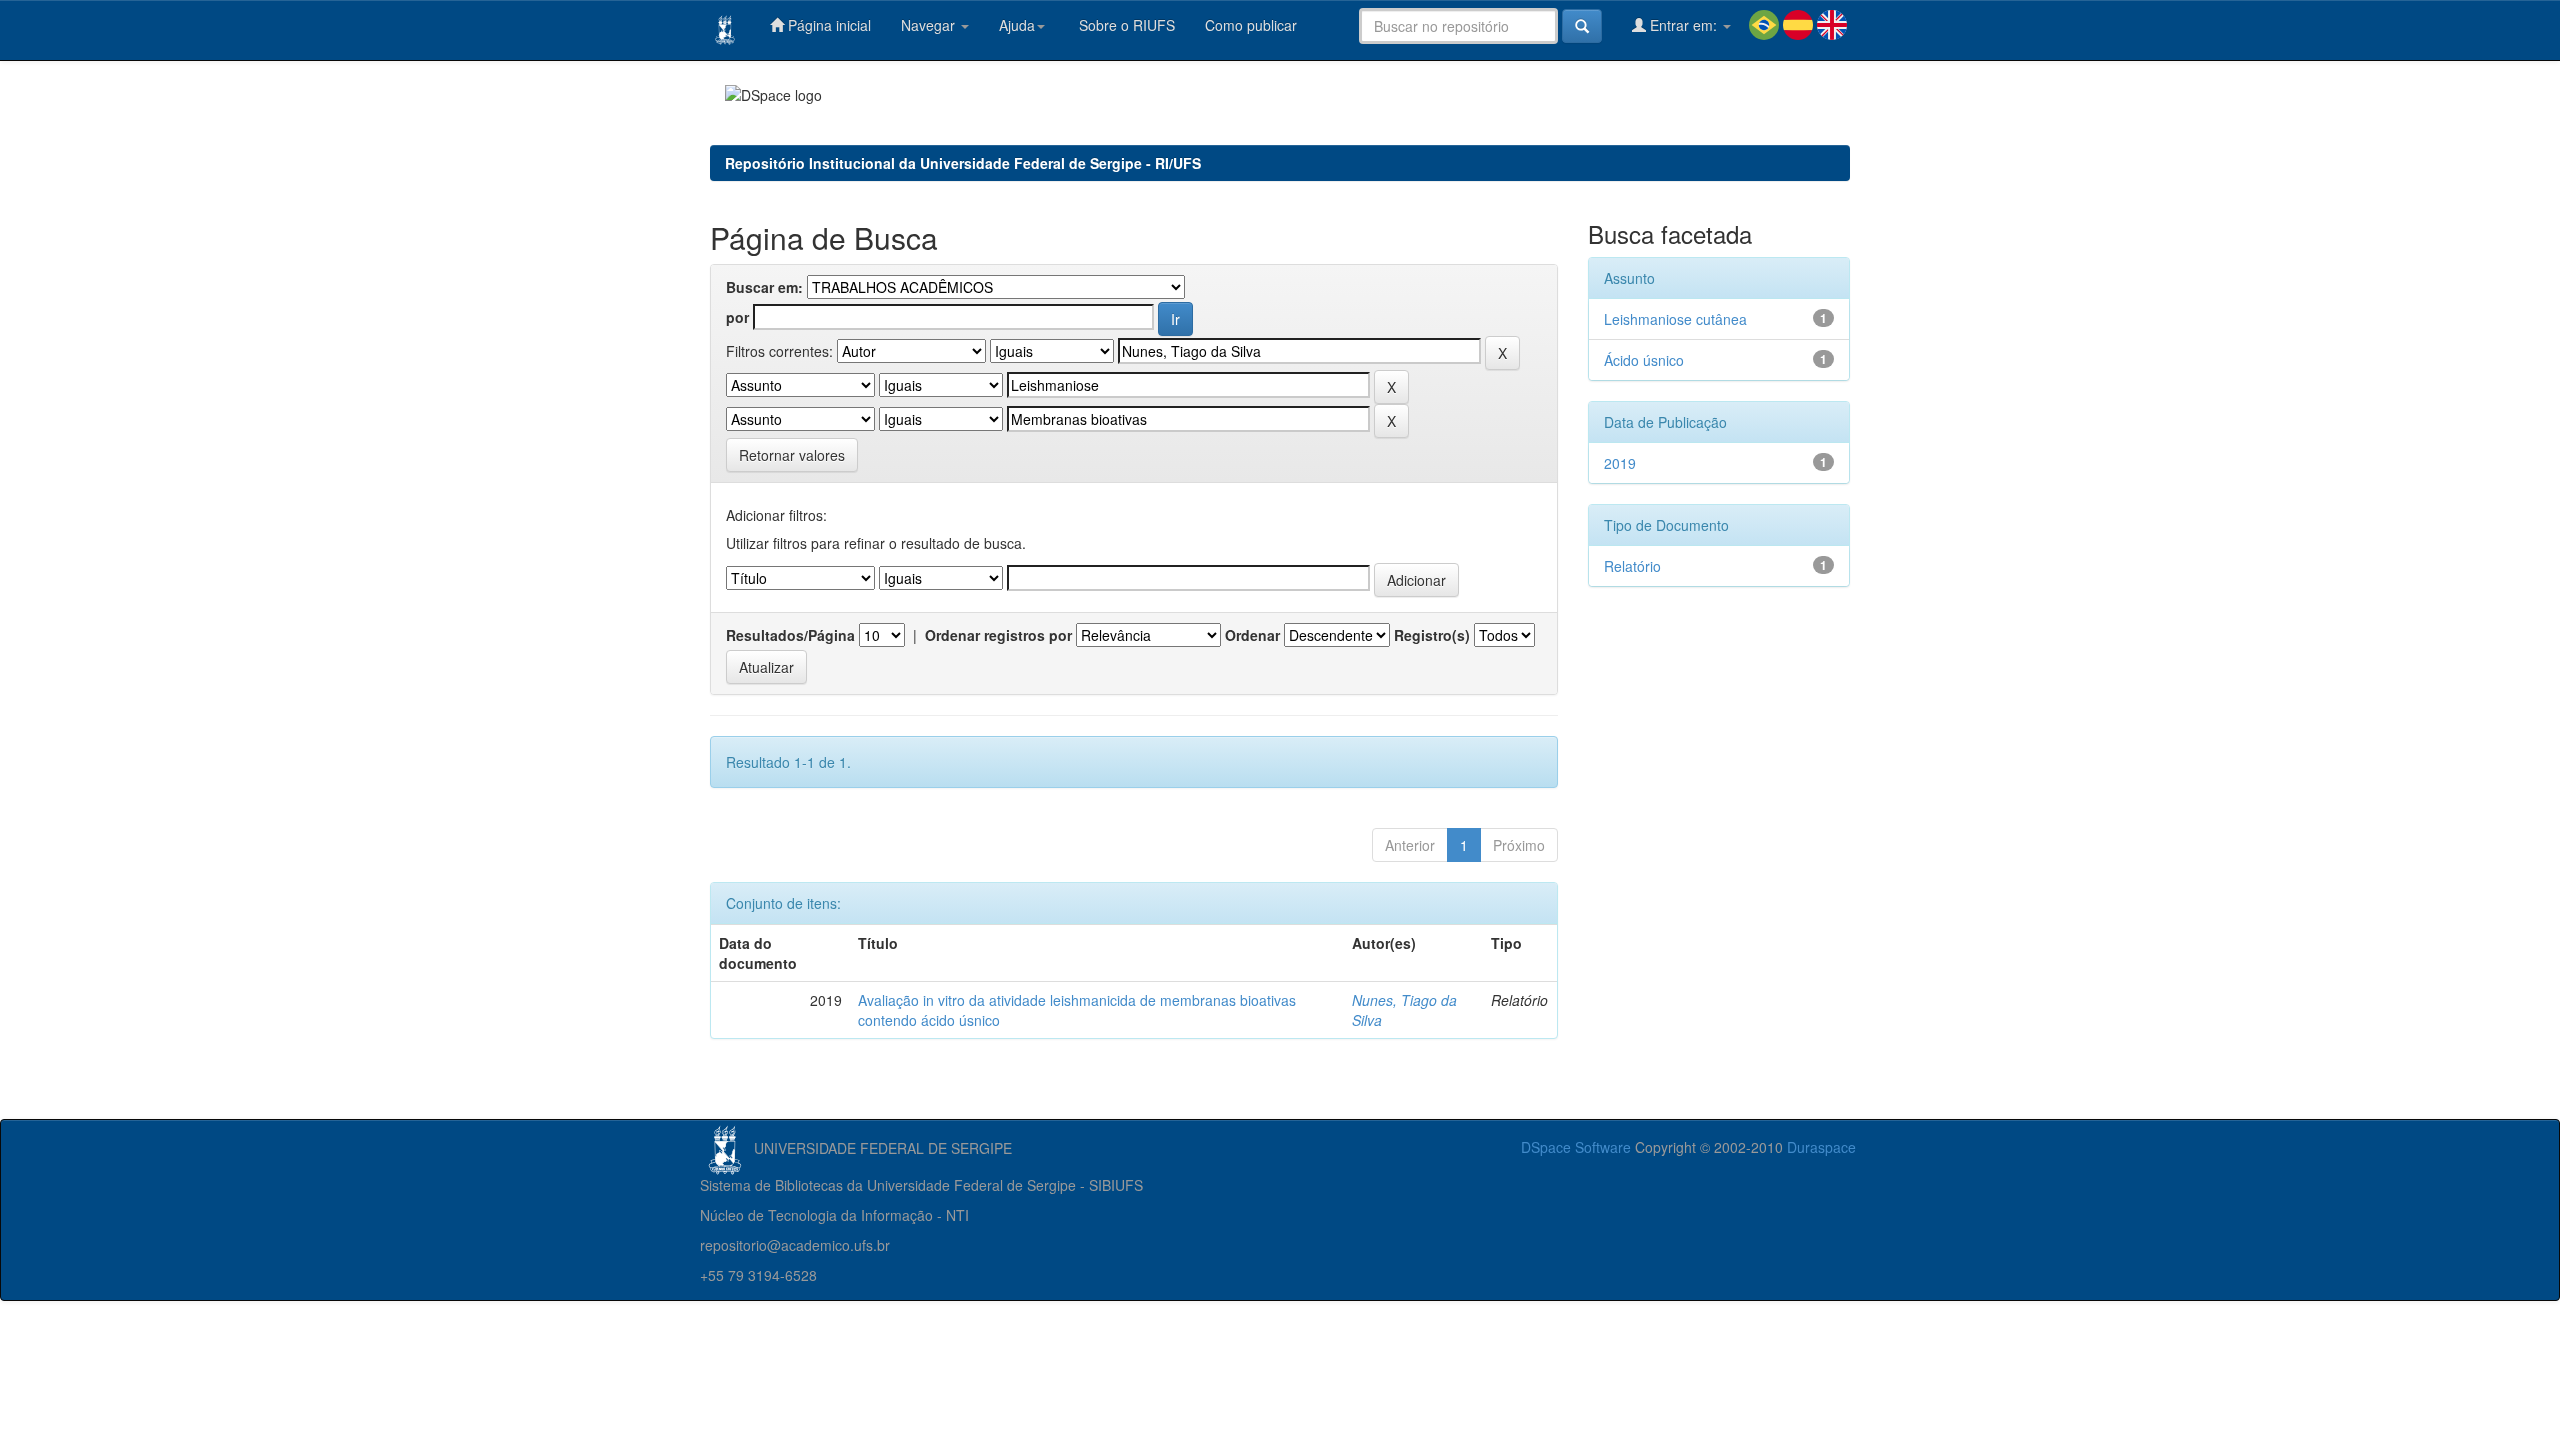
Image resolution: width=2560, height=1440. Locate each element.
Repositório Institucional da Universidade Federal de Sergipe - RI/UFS (963, 163)
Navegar (930, 25)
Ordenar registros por (998, 635)
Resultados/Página (790, 635)
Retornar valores (792, 455)
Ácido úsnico (1644, 360)
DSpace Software (1576, 1147)
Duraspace (1821, 1147)
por (737, 317)
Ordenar (1252, 635)
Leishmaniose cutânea (1675, 319)
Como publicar (1251, 25)
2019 (1620, 463)
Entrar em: (1683, 25)
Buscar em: (764, 287)
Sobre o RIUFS (1125, 25)
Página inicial (827, 25)
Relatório (1632, 566)
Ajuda (1017, 25)
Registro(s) (1432, 635)
